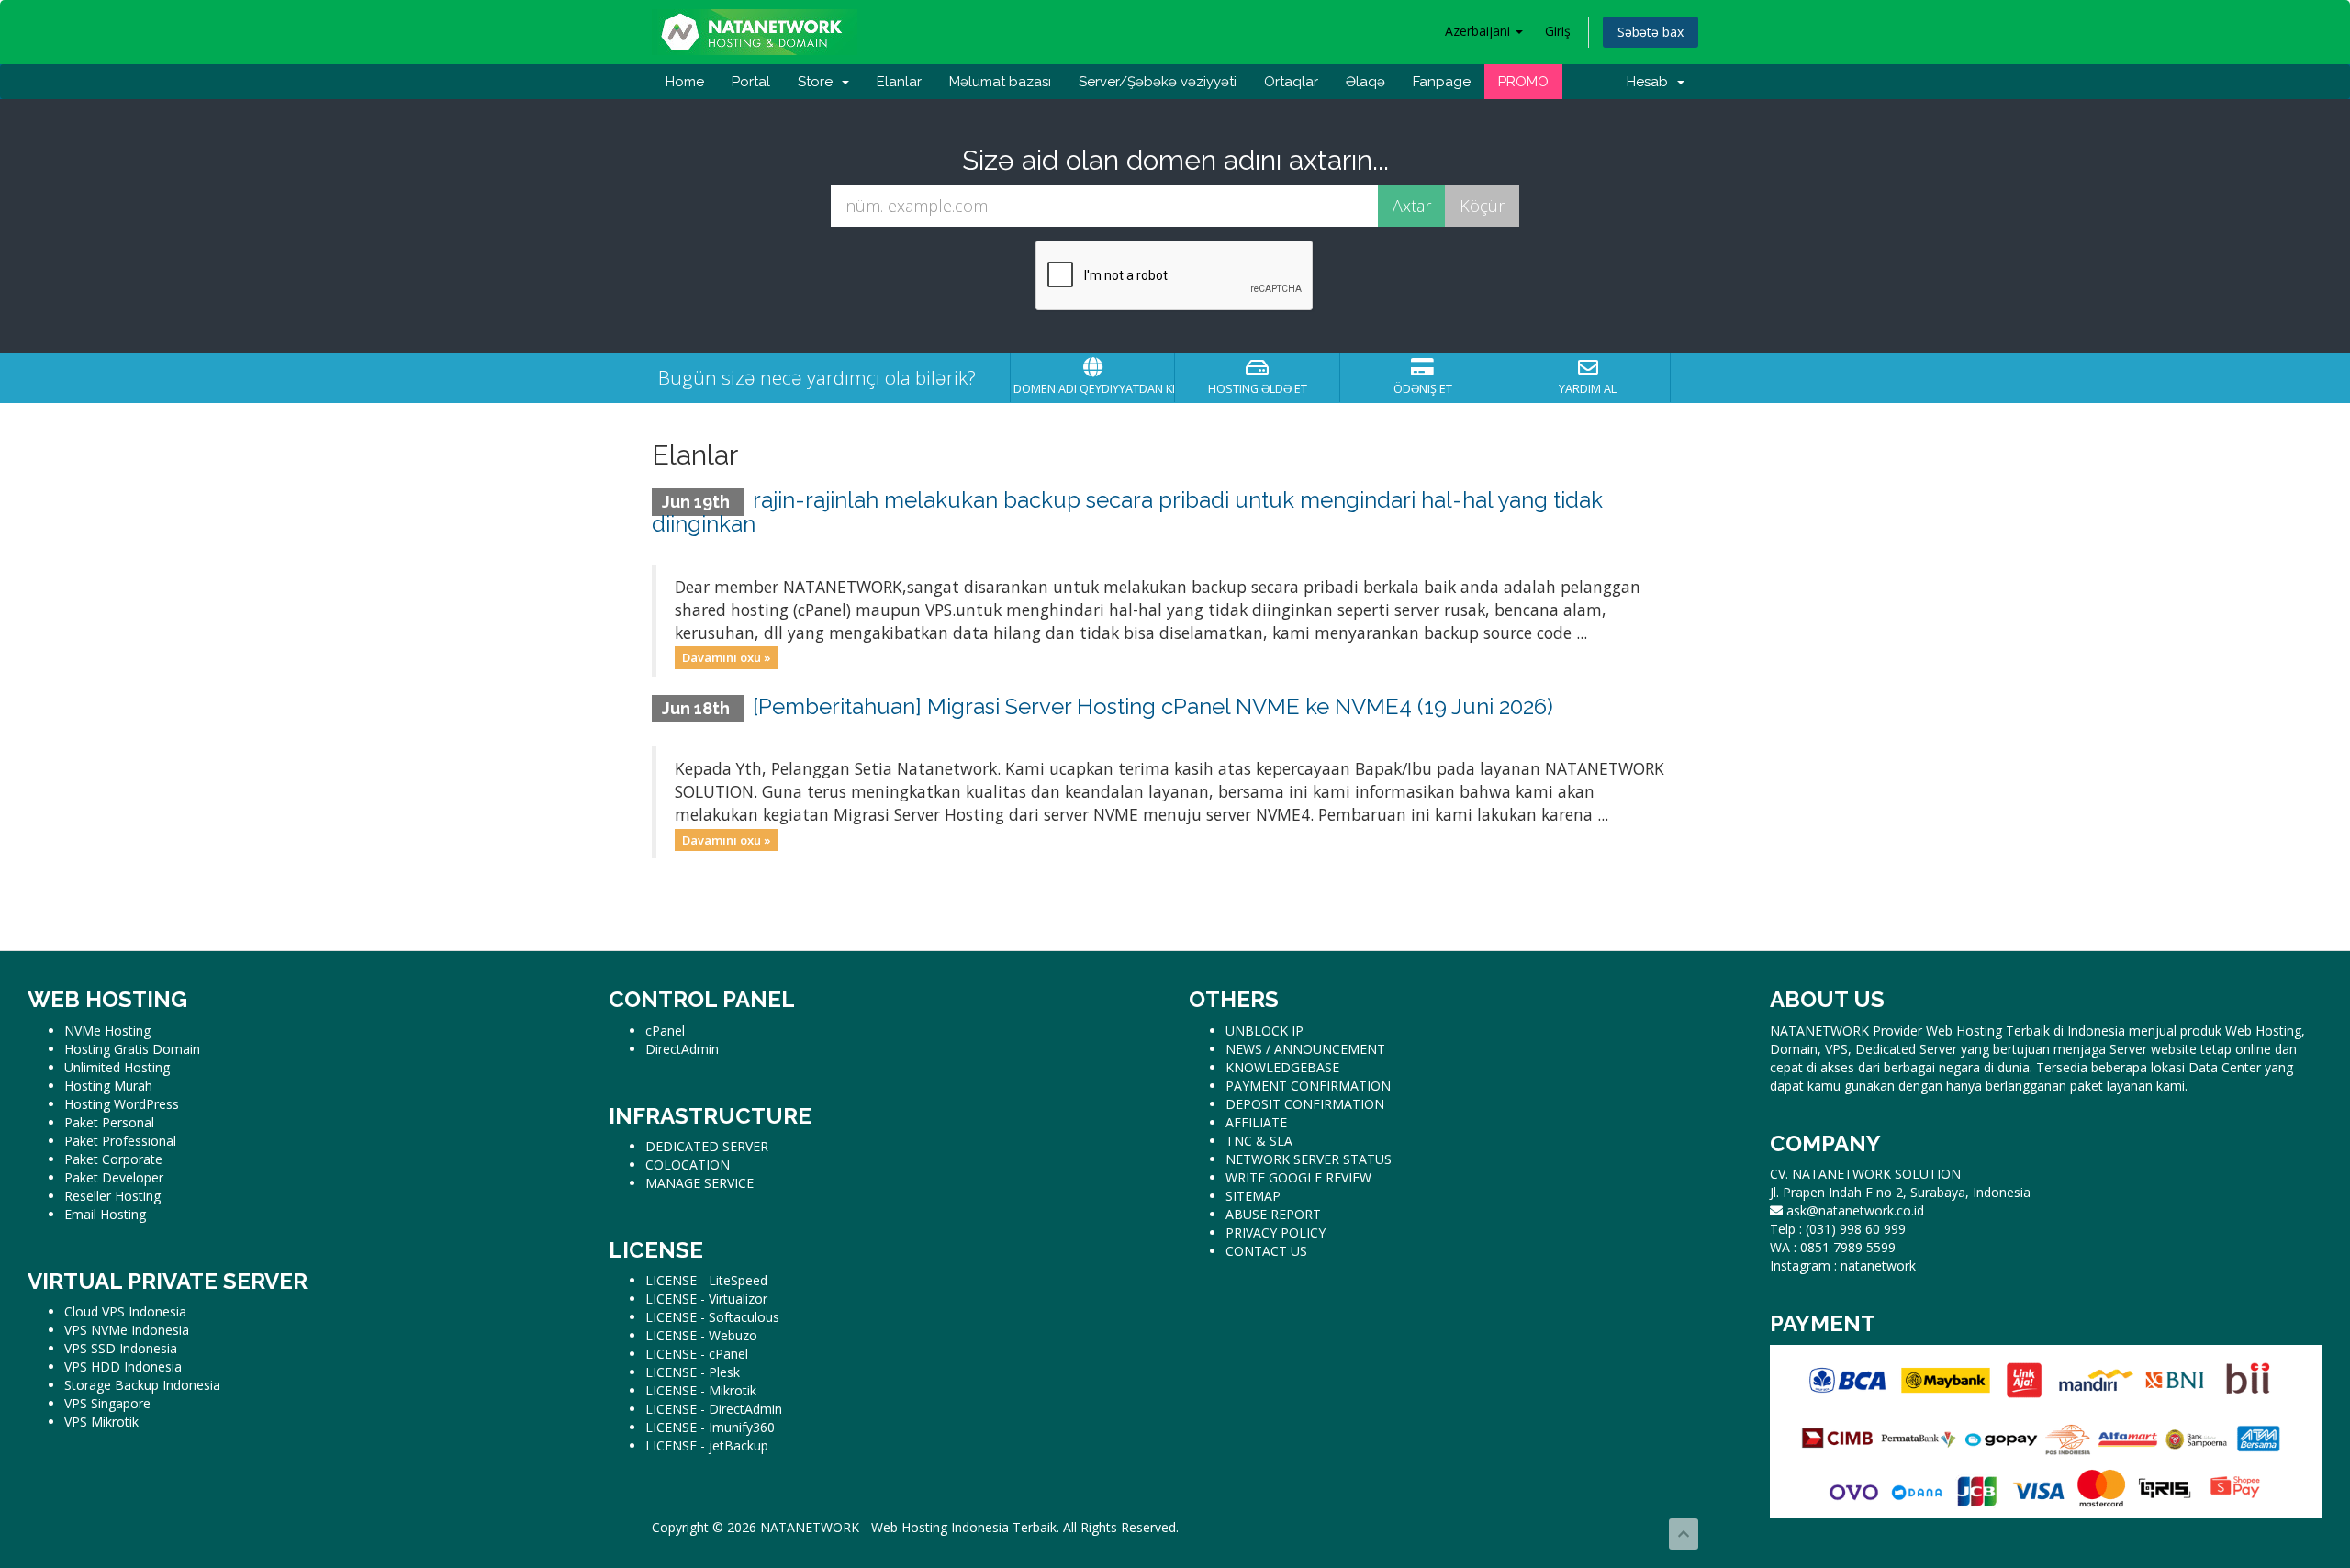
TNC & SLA (1259, 1141)
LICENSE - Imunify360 (710, 1427)
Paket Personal (109, 1122)
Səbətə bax (1651, 32)
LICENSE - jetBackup (707, 1445)
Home (685, 82)
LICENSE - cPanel (697, 1354)
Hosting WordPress (122, 1104)
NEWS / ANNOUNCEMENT (1305, 1049)
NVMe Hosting (107, 1030)
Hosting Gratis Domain (132, 1049)
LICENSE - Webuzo (701, 1335)
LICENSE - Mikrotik (701, 1390)
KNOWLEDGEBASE (1282, 1067)
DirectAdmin (682, 1049)
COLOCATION (688, 1165)
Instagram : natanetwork (1843, 1266)
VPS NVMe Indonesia (127, 1330)
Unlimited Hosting (117, 1067)
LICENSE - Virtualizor (706, 1299)
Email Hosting (105, 1214)
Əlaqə (1365, 82)
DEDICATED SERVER (707, 1146)
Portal (751, 82)
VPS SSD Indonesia (121, 1348)
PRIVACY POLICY (1276, 1232)
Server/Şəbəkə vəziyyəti (1158, 82)
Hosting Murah (108, 1086)
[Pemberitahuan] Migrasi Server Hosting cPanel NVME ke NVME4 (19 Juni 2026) (1153, 706)
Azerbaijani (1479, 31)
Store (819, 82)
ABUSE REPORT (1273, 1214)
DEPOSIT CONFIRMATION (1305, 1104)
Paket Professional (120, 1141)
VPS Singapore (107, 1403)
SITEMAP (1253, 1196)
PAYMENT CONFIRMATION (1308, 1086)
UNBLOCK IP (1265, 1030)
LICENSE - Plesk (693, 1372)
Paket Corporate (113, 1159)
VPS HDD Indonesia (123, 1366)
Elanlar (899, 82)
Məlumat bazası (1000, 82)
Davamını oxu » (727, 657)
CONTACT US (1266, 1251)
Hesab (1651, 82)
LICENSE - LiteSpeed (706, 1280)
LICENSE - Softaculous (712, 1317)
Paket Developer (114, 1177)
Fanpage (1442, 82)
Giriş (1558, 31)
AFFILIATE (1256, 1122)
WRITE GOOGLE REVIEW (1298, 1177)
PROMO (1523, 82)
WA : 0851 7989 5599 (1833, 1247)
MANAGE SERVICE (699, 1183)
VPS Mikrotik (101, 1422)
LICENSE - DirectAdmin (714, 1409)
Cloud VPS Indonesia (125, 1311)
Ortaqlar (1291, 82)
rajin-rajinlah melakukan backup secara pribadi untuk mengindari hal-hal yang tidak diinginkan (1127, 512)
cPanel (665, 1030)
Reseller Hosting (112, 1196)
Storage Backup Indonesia (142, 1385)
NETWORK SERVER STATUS (1309, 1159)
